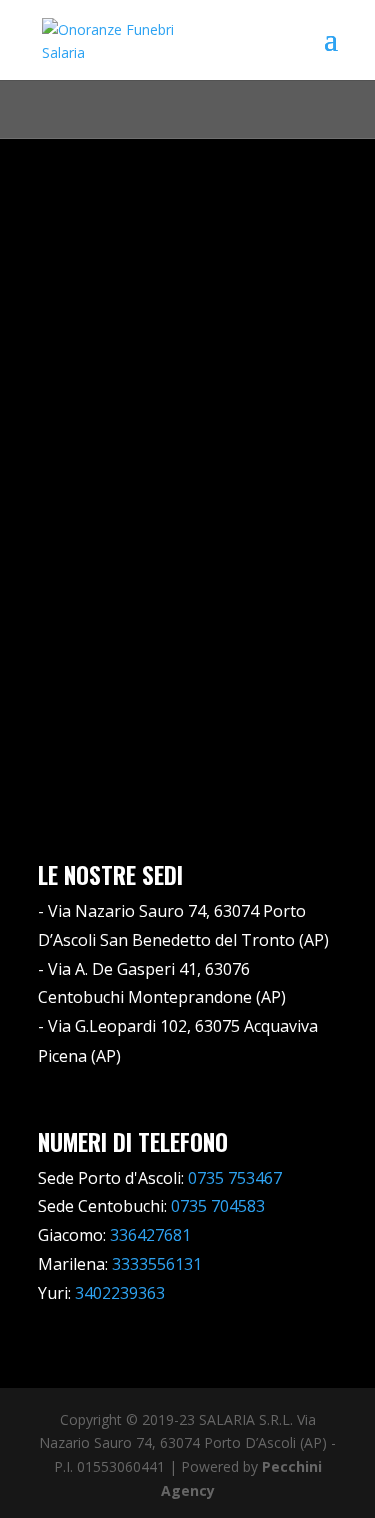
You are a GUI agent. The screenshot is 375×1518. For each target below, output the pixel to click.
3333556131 (157, 1264)
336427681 (150, 1235)
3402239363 (120, 1293)
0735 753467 (235, 1178)
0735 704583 (218, 1206)
